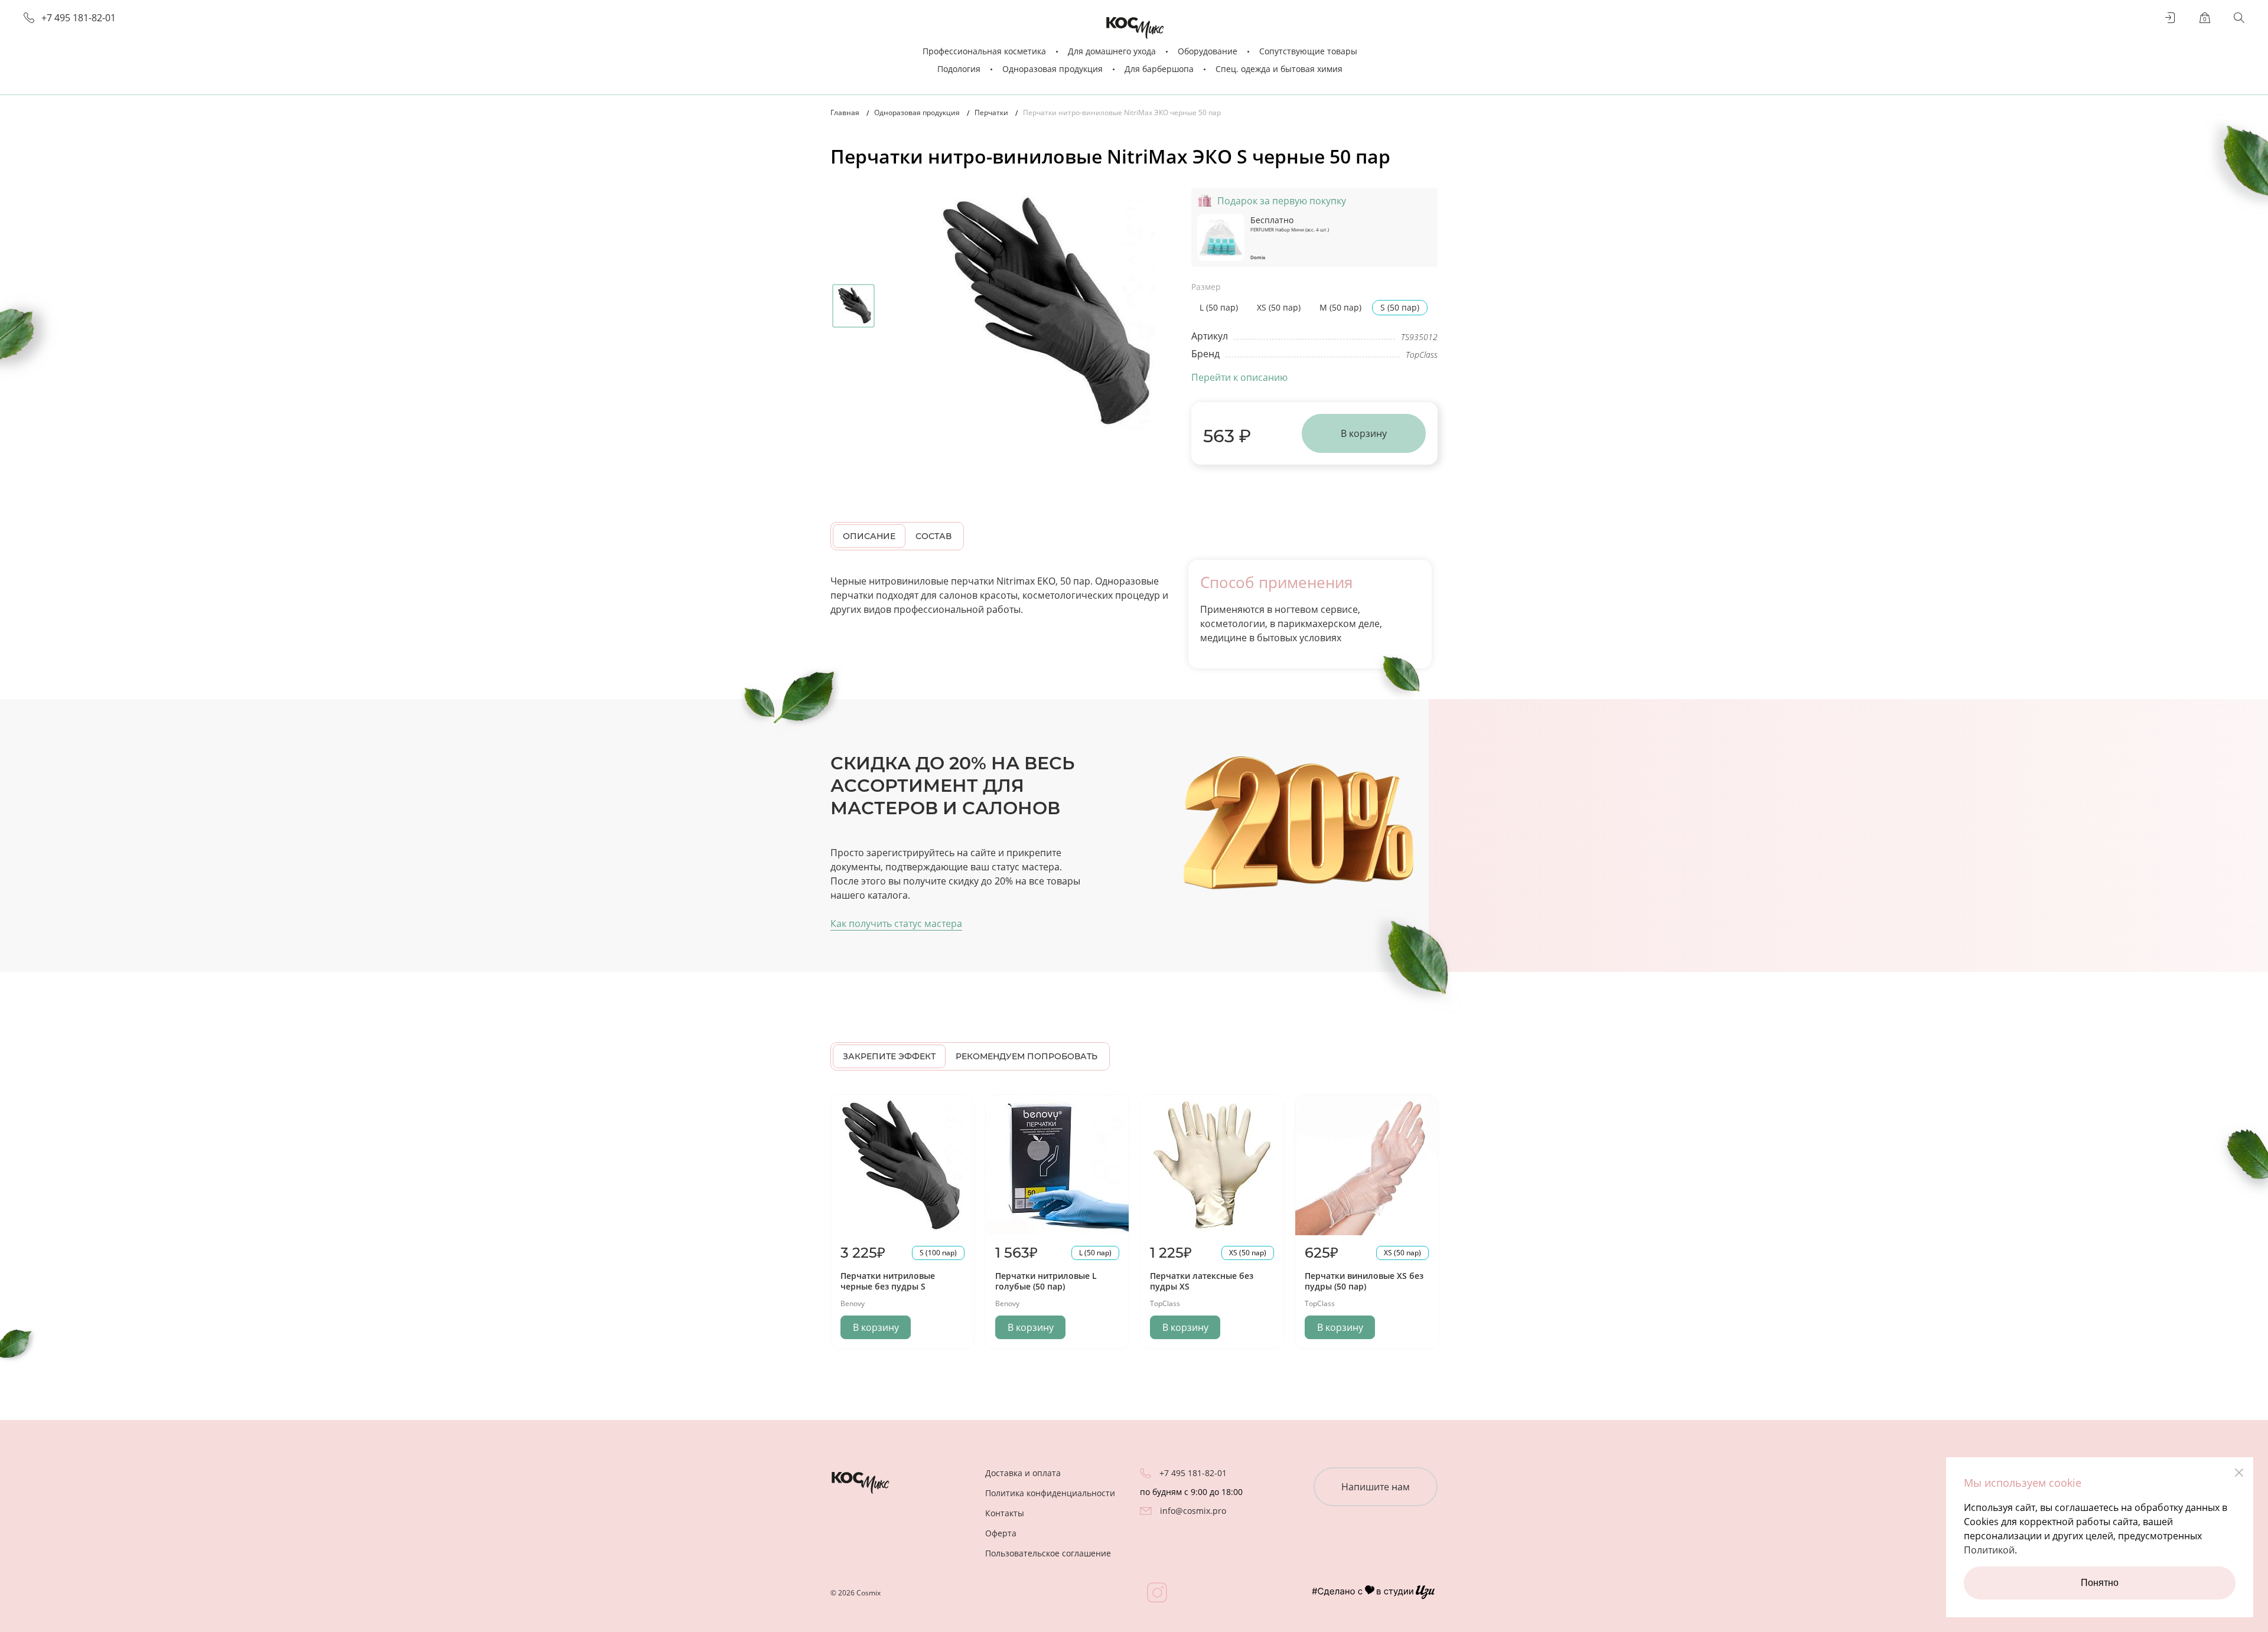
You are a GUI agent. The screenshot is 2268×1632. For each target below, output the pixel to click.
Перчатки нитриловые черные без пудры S (888, 1281)
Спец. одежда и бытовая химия (1279, 69)
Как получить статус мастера (896, 923)
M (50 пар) (1340, 307)
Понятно (2100, 1583)
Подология (959, 69)
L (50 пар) (1219, 307)
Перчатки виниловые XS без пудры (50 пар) (1364, 1281)
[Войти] (2171, 18)
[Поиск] (2239, 18)
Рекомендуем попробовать (1027, 1056)
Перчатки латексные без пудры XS (1202, 1281)
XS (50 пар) (1279, 307)
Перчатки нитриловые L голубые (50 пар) (1046, 1281)
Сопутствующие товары (1308, 51)
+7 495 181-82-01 (79, 18)
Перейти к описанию (1239, 377)
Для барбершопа (1159, 69)
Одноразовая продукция (1052, 69)
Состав (933, 536)
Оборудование (1208, 51)
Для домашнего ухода (1112, 51)
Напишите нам (1376, 1487)
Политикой (1989, 1550)
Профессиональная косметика (984, 51)
